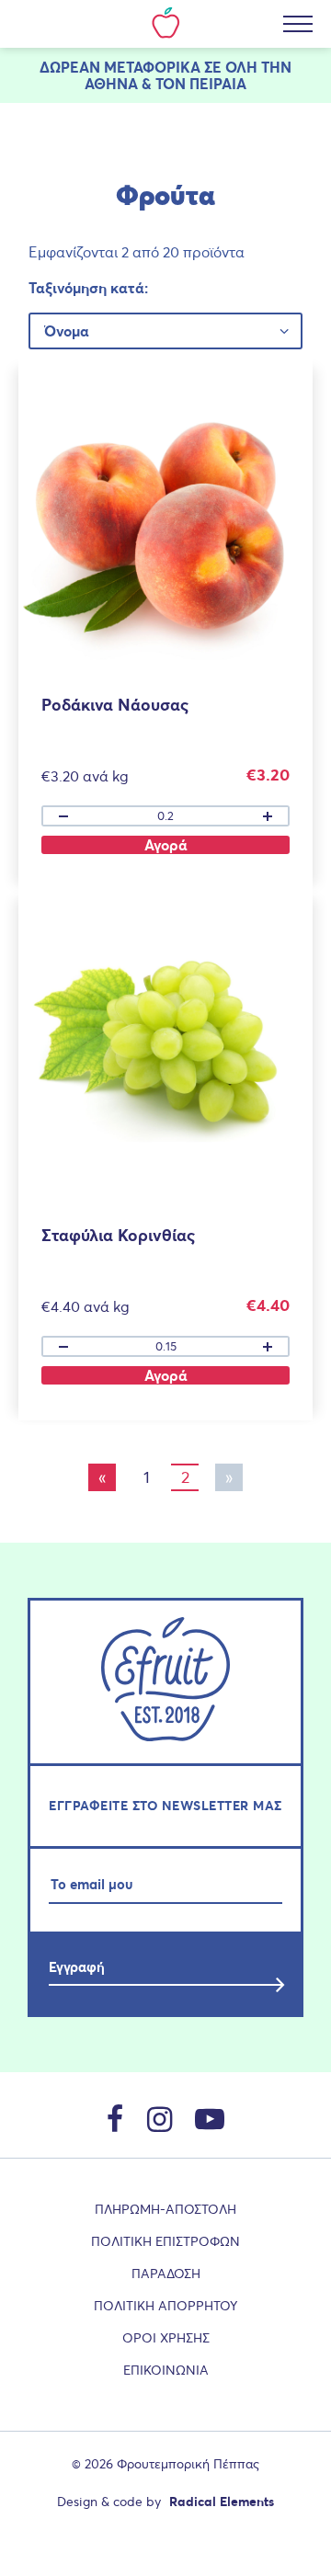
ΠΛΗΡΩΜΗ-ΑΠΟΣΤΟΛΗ (165, 2209)
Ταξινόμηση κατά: (88, 288)
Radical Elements (222, 2502)
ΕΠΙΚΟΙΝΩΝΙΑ (166, 2370)
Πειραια (218, 84)
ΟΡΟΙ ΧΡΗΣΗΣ (166, 2338)
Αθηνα (111, 84)
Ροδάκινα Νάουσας (115, 705)
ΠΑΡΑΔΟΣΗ (166, 2274)
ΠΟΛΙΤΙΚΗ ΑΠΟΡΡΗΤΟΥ (165, 2306)
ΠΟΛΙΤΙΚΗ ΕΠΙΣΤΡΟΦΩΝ (165, 2241)
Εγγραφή (77, 1967)
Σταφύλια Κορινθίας (118, 1235)
